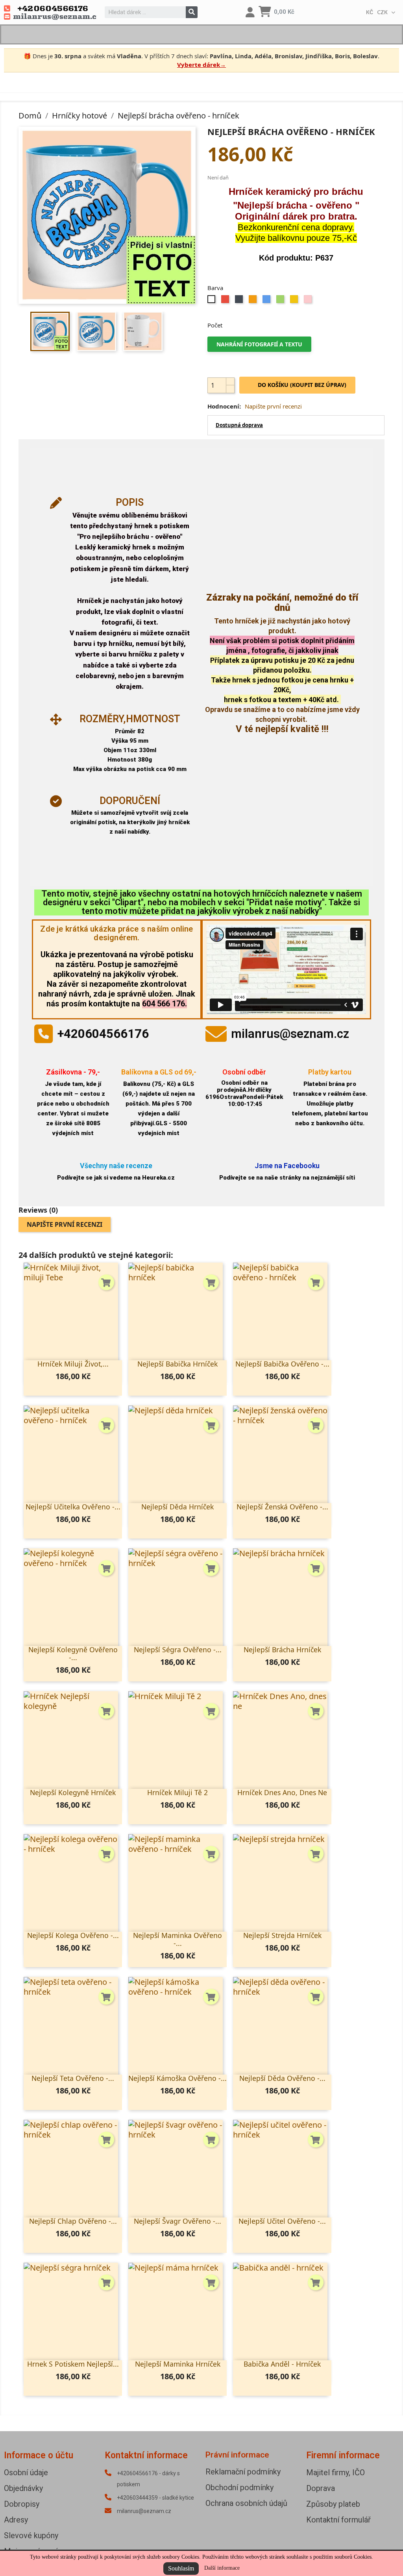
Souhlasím (181, 2568)
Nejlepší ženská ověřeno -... (282, 1507)
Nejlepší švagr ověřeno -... (177, 2221)
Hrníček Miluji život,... (73, 1364)
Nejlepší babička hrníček (177, 1364)
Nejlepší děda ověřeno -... (282, 2078)
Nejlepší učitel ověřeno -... (282, 2221)
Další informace (222, 2568)
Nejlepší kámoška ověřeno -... (177, 2078)
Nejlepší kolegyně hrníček (73, 1792)
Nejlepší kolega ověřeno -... (73, 1935)
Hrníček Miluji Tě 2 (177, 1792)
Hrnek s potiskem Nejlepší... (73, 2364)
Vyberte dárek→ (201, 65)
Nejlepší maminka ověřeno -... (177, 1939)
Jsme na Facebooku (287, 1166)
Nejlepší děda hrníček (177, 1507)
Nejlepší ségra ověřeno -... (178, 1650)
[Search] (192, 12)
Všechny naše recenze (116, 1166)
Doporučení (130, 801)
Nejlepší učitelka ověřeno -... (73, 1507)
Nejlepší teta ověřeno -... (73, 2078)
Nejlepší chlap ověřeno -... (73, 2221)
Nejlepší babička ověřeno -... (282, 1364)
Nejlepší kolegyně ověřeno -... (73, 1653)
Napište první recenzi (273, 406)
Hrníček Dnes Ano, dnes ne (282, 1792)
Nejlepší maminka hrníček (178, 2364)
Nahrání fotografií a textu (259, 344)
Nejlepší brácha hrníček (282, 1650)
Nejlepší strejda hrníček (282, 1935)
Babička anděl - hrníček (282, 2364)
